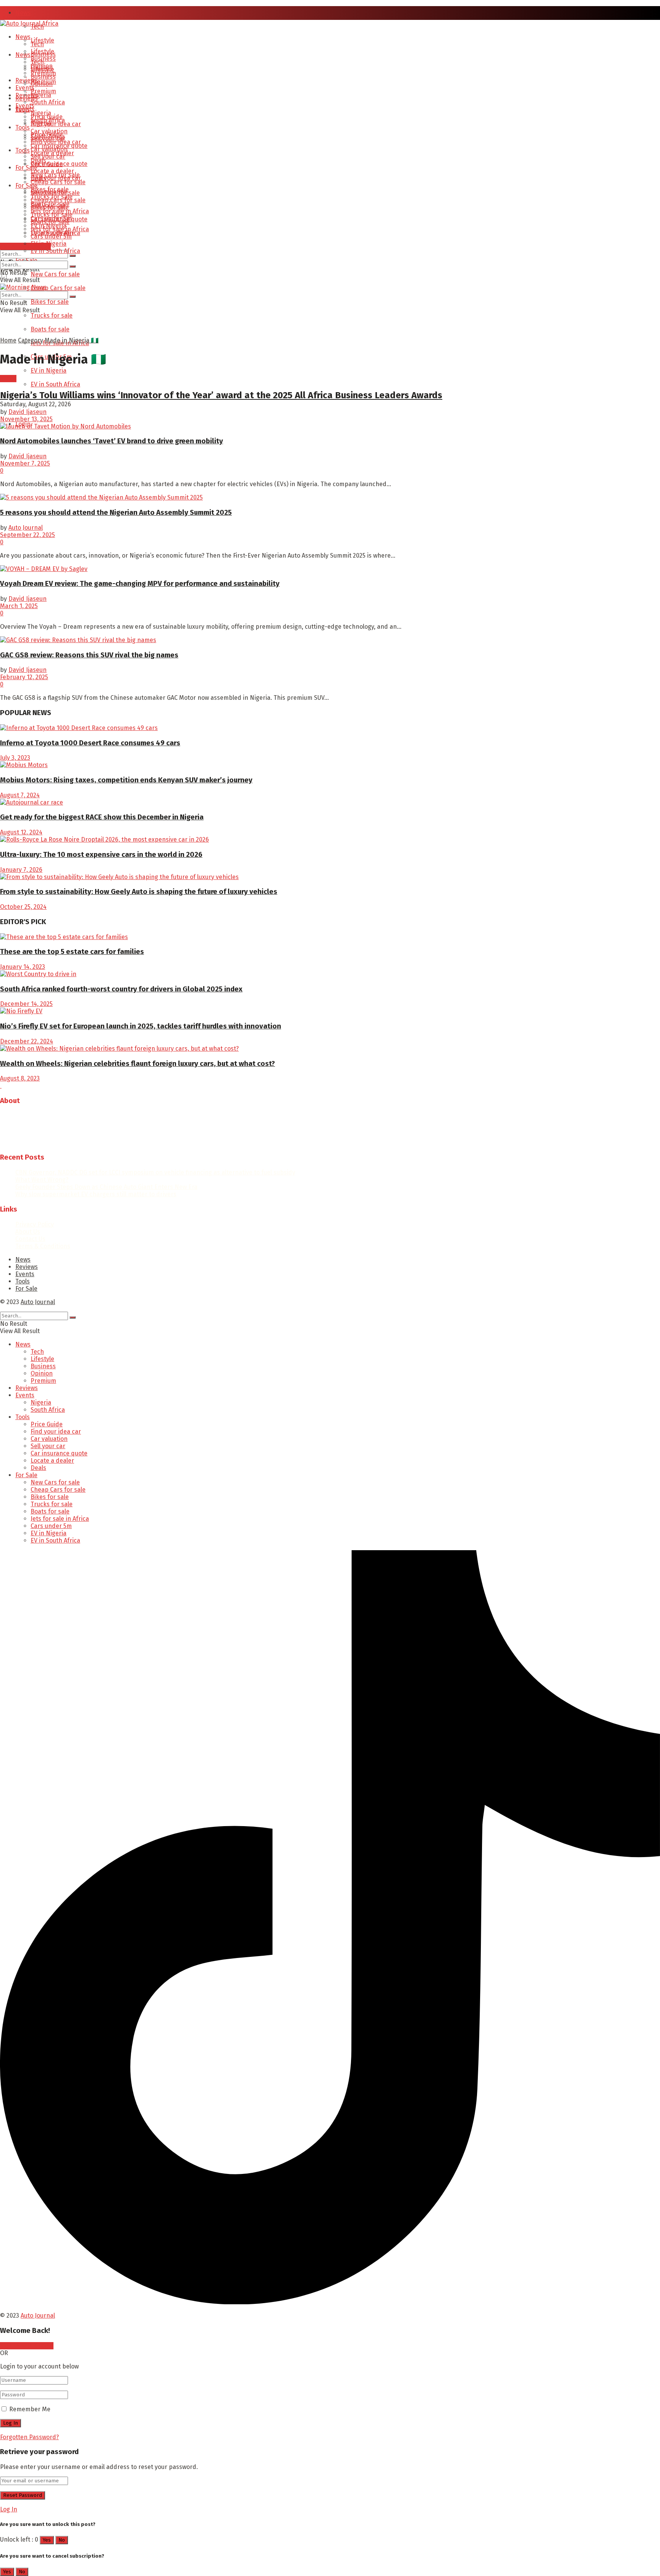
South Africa (48, 102)
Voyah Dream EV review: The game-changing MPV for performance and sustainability (140, 584)
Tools (23, 150)
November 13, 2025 (26, 419)
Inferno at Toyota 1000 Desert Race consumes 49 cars (90, 743)
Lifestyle (42, 51)
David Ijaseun (27, 412)
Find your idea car (56, 124)
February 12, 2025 (24, 677)
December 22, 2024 (27, 1041)
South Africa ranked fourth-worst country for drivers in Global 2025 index (121, 989)
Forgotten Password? (29, 2437)
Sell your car (48, 157)
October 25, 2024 (23, 907)
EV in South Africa (55, 384)
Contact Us (30, 1239)
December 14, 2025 (26, 1004)
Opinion (42, 84)
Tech (37, 44)
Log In (9, 2509)
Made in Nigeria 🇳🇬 (72, 340)
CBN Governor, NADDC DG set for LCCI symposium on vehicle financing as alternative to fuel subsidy (155, 1172)
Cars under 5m (51, 236)
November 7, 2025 (25, 463)
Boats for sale (50, 329)
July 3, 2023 (15, 758)
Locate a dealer (52, 171)
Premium (43, 91)
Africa (8, 379)
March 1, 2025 (19, 606)
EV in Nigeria (49, 371)
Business (43, 77)
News (23, 13)
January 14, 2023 (23, 967)
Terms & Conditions (43, 1246)
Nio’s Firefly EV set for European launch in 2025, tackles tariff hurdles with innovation (141, 1026)
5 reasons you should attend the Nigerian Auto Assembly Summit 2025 (116, 513)
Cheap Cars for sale (58, 288)
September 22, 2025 (27, 535)
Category (31, 340)
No (62, 2540)
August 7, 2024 (20, 795)
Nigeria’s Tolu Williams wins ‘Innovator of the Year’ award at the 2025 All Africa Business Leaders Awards (221, 395)
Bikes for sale (50, 302)
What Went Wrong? (42, 1180)
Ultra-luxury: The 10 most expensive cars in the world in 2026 (101, 855)
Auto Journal (26, 528)
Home (8, 340)
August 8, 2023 (20, 1078)
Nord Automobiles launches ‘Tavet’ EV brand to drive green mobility (112, 441)
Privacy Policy (35, 1224)
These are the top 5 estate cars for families (72, 952)
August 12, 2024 (21, 832)
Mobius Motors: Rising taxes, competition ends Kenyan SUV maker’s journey (126, 780)
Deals (38, 178)
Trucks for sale (52, 316)
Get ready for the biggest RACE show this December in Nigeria (102, 817)
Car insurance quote (59, 164)
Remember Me (30, 2409)
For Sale (26, 168)
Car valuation (49, 149)
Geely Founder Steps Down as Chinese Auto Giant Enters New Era (106, 1187)
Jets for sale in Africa (60, 229)
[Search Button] (73, 256)
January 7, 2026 (21, 870)
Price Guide (47, 135)
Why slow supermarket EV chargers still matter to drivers (96, 1194)
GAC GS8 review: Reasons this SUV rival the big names (89, 655)
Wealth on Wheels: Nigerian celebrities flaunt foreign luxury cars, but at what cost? (137, 1064)
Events (25, 106)
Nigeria (41, 95)
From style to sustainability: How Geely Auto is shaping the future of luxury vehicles (139, 892)
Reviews (27, 80)
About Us (28, 1232)
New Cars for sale (55, 274)
